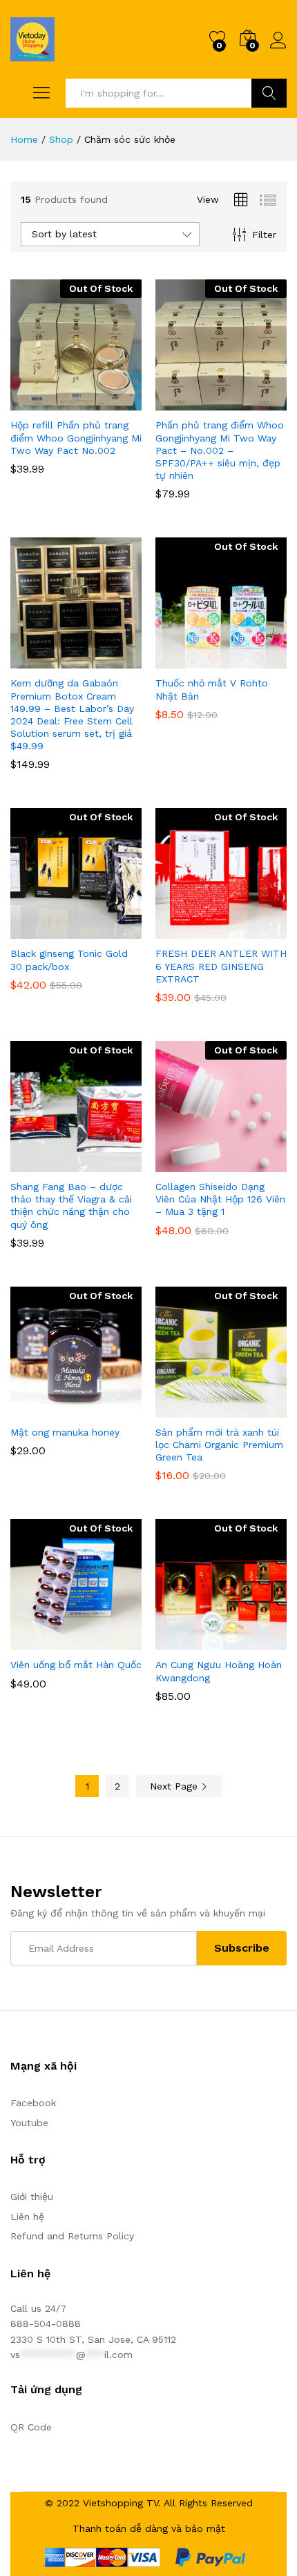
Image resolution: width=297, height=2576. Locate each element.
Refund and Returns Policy (72, 2236)
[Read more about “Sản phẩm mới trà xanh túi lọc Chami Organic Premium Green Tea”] (187, 1409)
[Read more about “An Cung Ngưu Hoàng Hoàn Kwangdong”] (187, 1642)
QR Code (31, 2427)
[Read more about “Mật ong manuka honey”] (42, 1409)
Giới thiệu (32, 2197)
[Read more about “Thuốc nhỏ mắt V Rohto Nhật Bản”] (187, 660)
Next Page (175, 1786)
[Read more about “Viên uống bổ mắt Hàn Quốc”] (42, 1642)
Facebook (33, 2103)
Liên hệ (27, 2217)
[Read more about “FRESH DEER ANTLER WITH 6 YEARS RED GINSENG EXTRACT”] (187, 931)
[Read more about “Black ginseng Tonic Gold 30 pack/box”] (42, 931)
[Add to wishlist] (106, 402)
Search (269, 93)
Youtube (29, 2123)
